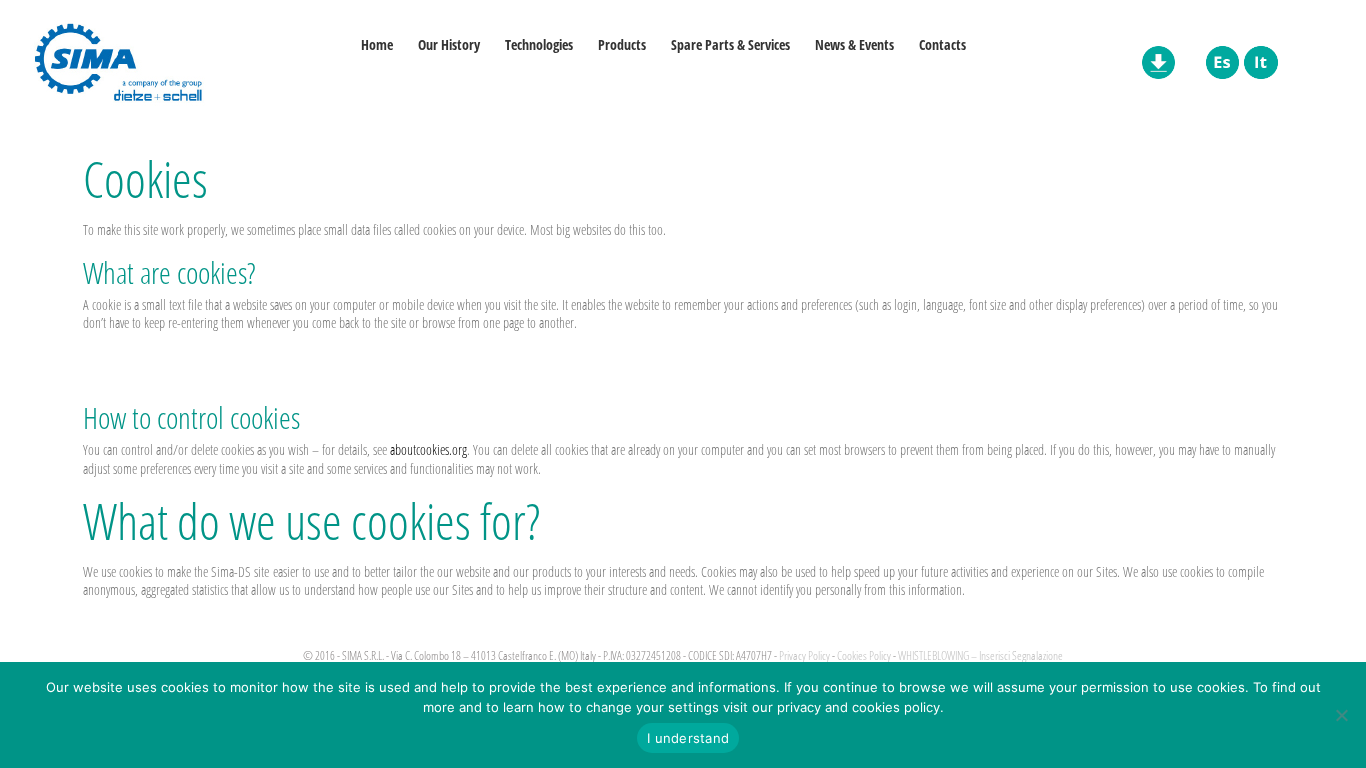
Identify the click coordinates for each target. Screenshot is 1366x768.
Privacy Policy (804, 655)
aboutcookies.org (428, 449)
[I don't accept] (1341, 715)
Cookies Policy (864, 655)
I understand (688, 738)
